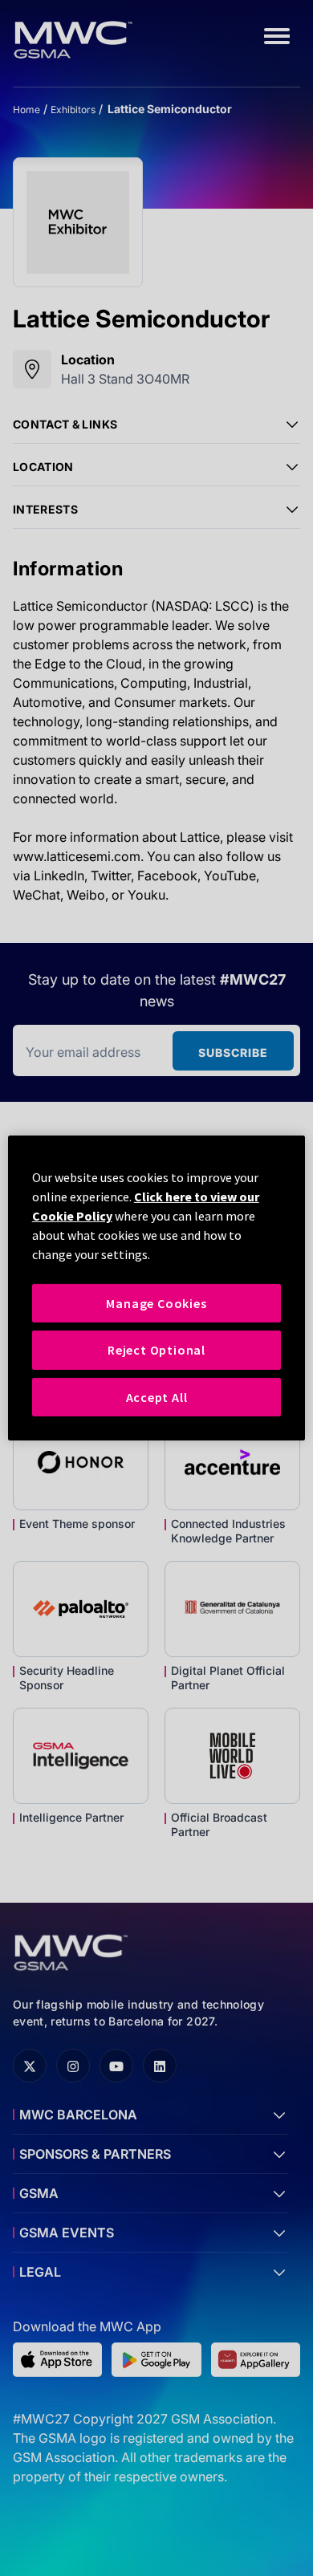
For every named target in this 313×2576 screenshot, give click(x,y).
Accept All (157, 1397)
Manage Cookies (156, 1303)
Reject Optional (156, 1350)
